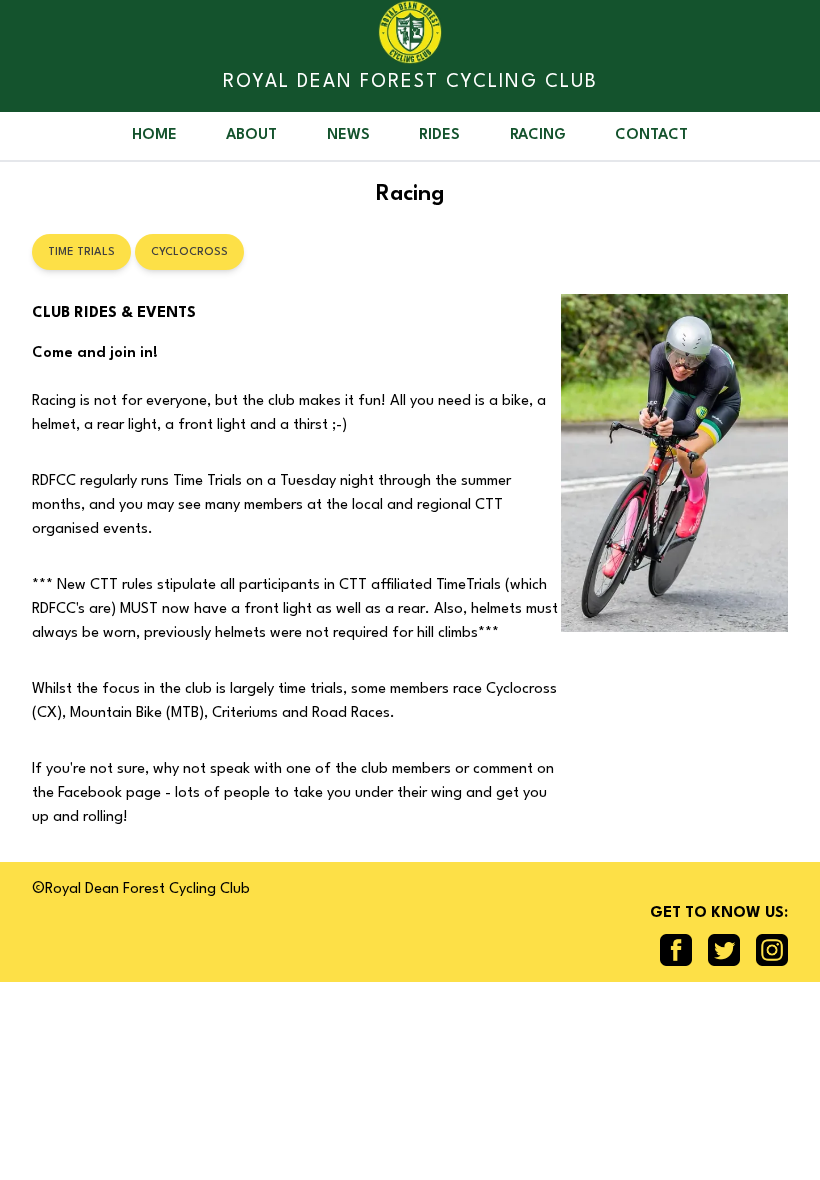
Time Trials (81, 252)
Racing (538, 135)
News (348, 135)
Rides (439, 135)
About (251, 135)
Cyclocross (189, 252)
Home (154, 135)
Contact (651, 135)
